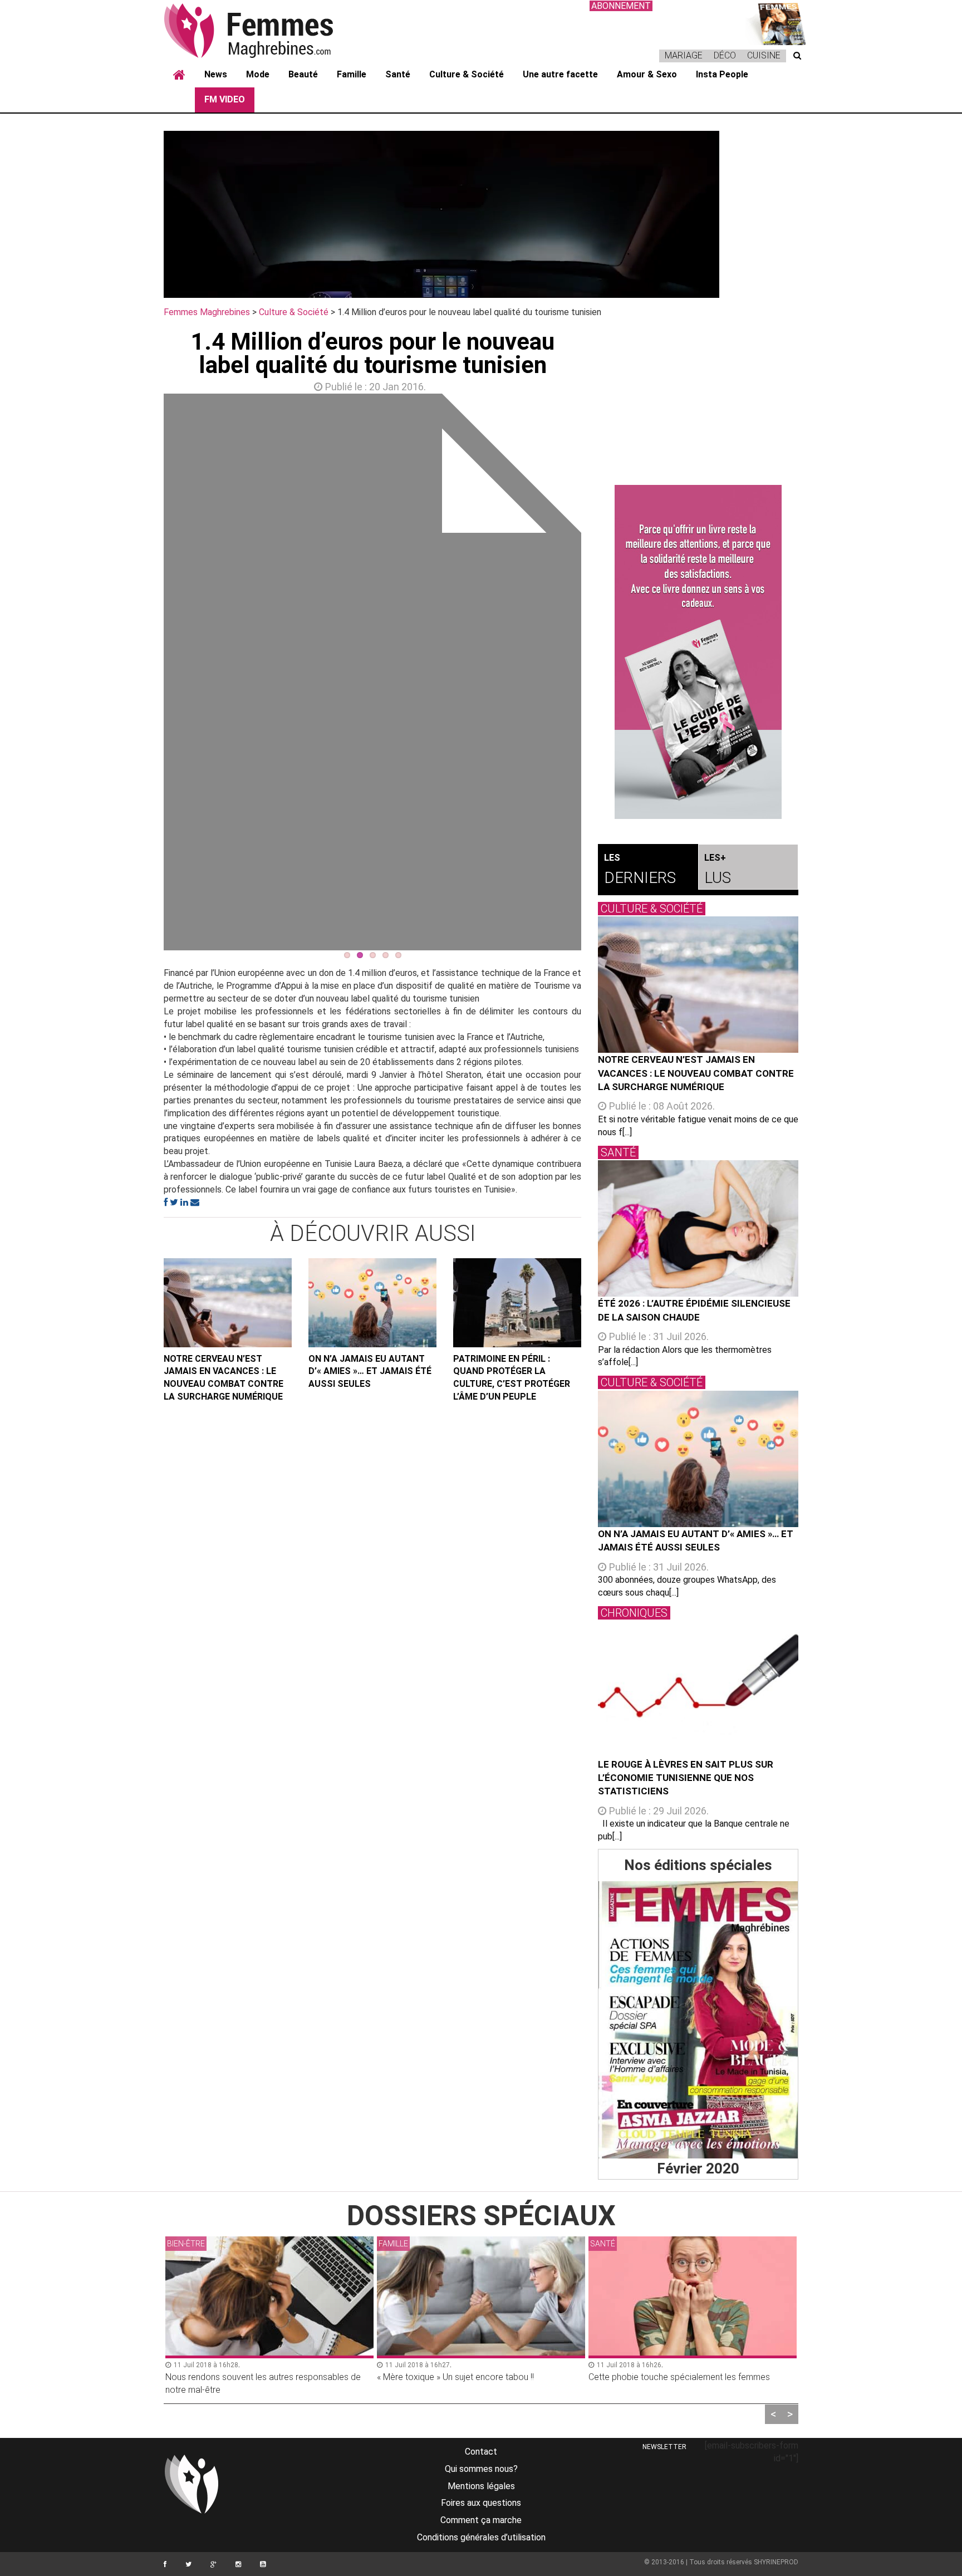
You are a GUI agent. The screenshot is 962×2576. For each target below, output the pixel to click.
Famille (352, 74)
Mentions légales (481, 2486)
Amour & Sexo (647, 74)
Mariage (684, 55)
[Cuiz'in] (776, 23)
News (216, 74)
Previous (147, 675)
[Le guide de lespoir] (698, 652)
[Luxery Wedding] (698, 2020)
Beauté (303, 74)
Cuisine (764, 55)
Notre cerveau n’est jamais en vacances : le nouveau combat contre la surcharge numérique (224, 1378)
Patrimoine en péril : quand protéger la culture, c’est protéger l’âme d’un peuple (512, 1378)
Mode (258, 74)
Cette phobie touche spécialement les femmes (679, 2377)
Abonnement (621, 6)
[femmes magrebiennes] (264, 30)
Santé (398, 74)
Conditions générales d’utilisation (481, 2537)
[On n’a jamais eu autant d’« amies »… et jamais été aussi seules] (372, 1303)
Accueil (179, 75)
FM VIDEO (225, 99)
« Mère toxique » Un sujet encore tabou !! (455, 2377)
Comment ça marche (481, 2520)
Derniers (640, 870)
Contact (481, 2452)
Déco (725, 55)
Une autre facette (560, 74)
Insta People (722, 74)
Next (598, 675)
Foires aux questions (481, 2503)
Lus (718, 870)
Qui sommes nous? (481, 2469)
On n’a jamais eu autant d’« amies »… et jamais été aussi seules (370, 1372)
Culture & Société (467, 74)
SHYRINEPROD (776, 2562)
